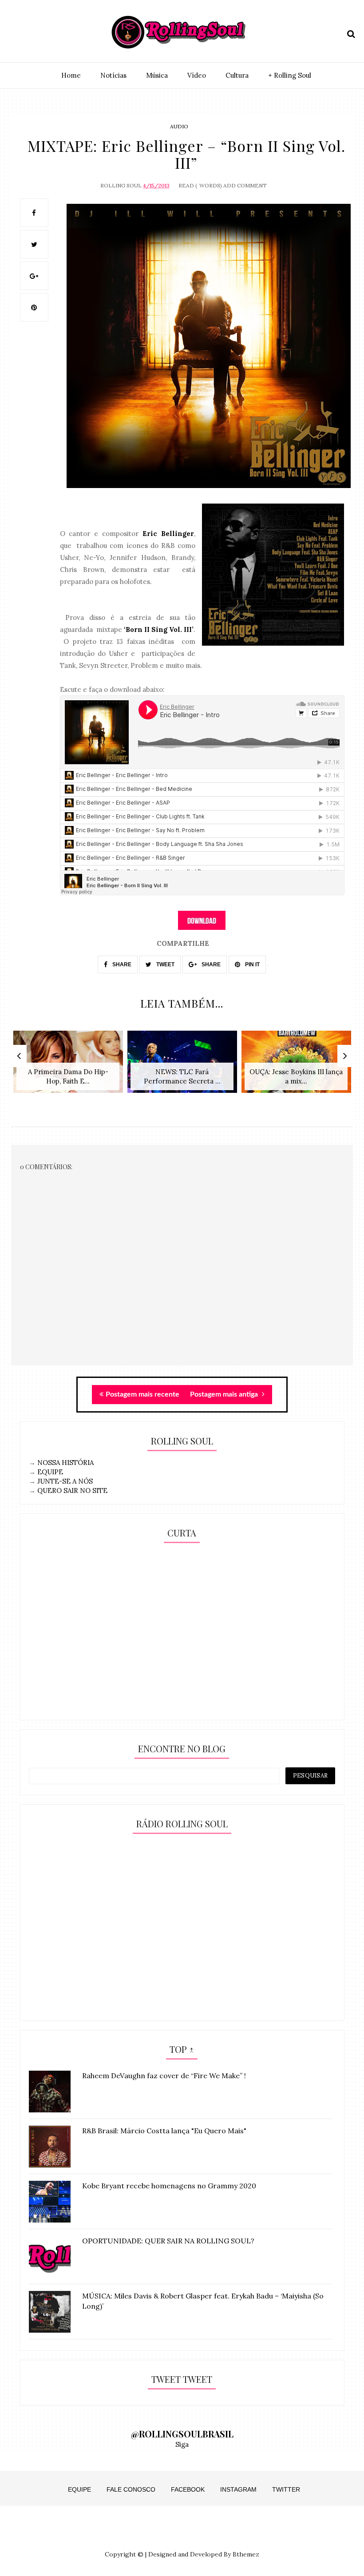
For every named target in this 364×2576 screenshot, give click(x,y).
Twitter (286, 2489)
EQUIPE (50, 1472)
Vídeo (197, 75)
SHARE (121, 965)
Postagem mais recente (142, 1394)
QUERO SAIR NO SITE (72, 1490)
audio (179, 126)
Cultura (237, 75)
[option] (68, 1066)
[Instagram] (16, 32)
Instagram (238, 2489)
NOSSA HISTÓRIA (65, 1463)
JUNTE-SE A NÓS (65, 1481)
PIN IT (252, 965)
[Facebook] (47, 32)
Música (157, 75)
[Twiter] (31, 32)
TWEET (165, 965)
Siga (182, 2444)
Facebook (188, 2489)
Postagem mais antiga (225, 1394)
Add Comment (245, 185)
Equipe (79, 2489)
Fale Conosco (131, 2489)
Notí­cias (113, 75)
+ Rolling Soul (290, 75)
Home (71, 75)
